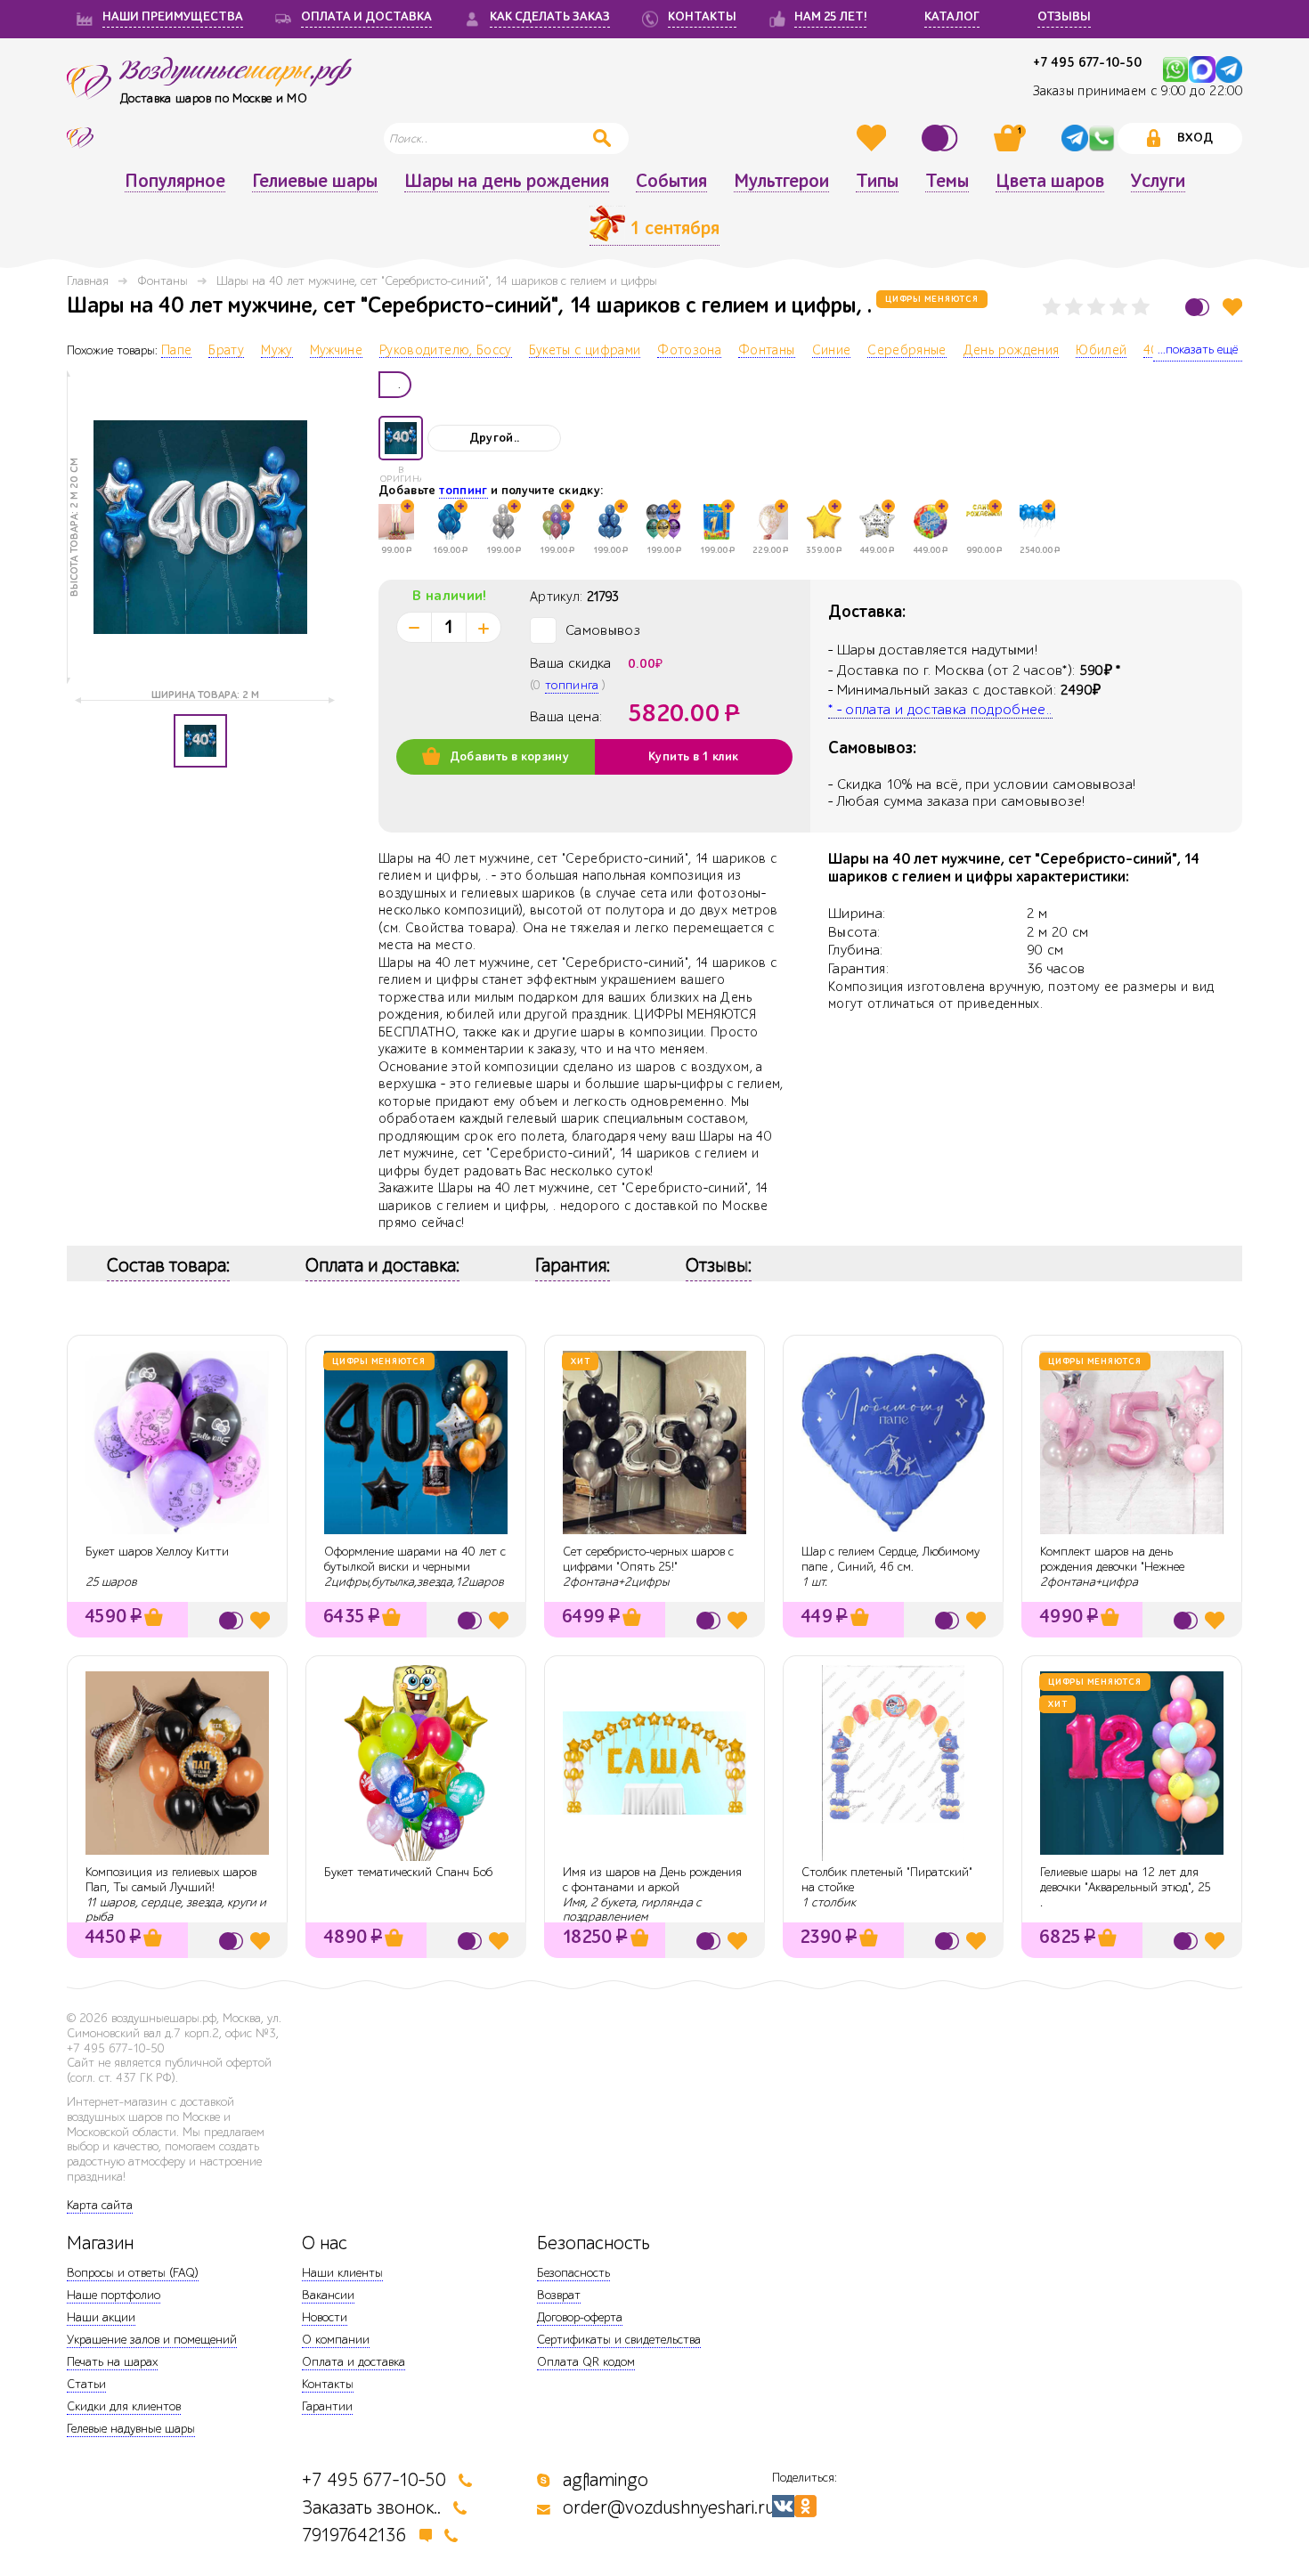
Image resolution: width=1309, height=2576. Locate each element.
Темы (947, 182)
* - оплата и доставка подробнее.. (940, 710)
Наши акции (101, 2317)
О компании (336, 2340)
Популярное (175, 182)
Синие (832, 351)
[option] (200, 527)
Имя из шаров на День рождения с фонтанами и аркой (652, 1880)
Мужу (276, 351)
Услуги (1158, 182)
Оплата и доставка (354, 2362)
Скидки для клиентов (124, 2406)
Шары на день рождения (507, 182)
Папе (176, 351)
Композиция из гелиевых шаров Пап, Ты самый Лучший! (171, 1880)
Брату (226, 351)
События (671, 182)
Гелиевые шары (315, 182)
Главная (88, 281)
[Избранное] (874, 138)
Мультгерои (781, 182)
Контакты (328, 2384)
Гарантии (327, 2406)
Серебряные (907, 351)
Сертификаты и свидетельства (619, 2340)
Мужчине (336, 351)
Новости (325, 2317)
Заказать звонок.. (371, 2508)
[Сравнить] (942, 138)
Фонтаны (163, 281)
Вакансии (328, 2295)
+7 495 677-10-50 (1087, 63)
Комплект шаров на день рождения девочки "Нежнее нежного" (1112, 1567)
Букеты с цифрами (585, 351)
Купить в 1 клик (693, 757)
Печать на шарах (112, 2362)
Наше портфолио (114, 2295)
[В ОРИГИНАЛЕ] (401, 438)
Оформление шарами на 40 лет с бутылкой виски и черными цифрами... (415, 1567)
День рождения (1012, 351)
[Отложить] (1232, 307)
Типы (877, 182)
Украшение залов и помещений (152, 2340)
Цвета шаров (1050, 182)
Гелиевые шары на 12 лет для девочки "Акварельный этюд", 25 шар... (1126, 1887)
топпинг (463, 491)
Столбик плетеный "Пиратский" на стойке (887, 1880)
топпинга (572, 685)
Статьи (86, 2384)
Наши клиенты (342, 2273)
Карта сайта (100, 2205)
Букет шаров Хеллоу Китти (157, 1552)
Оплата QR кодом (586, 2362)
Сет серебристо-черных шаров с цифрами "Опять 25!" (648, 1559)
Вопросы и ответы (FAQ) (133, 2273)
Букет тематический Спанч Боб (408, 1872)
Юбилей (1101, 351)
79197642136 (354, 2535)
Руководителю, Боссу (446, 351)
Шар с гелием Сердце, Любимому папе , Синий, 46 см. (890, 1559)
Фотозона (689, 351)
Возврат (559, 2295)
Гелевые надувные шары (131, 2429)
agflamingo (606, 2480)
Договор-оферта (580, 2317)
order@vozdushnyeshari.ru (669, 2508)
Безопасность (573, 2273)
